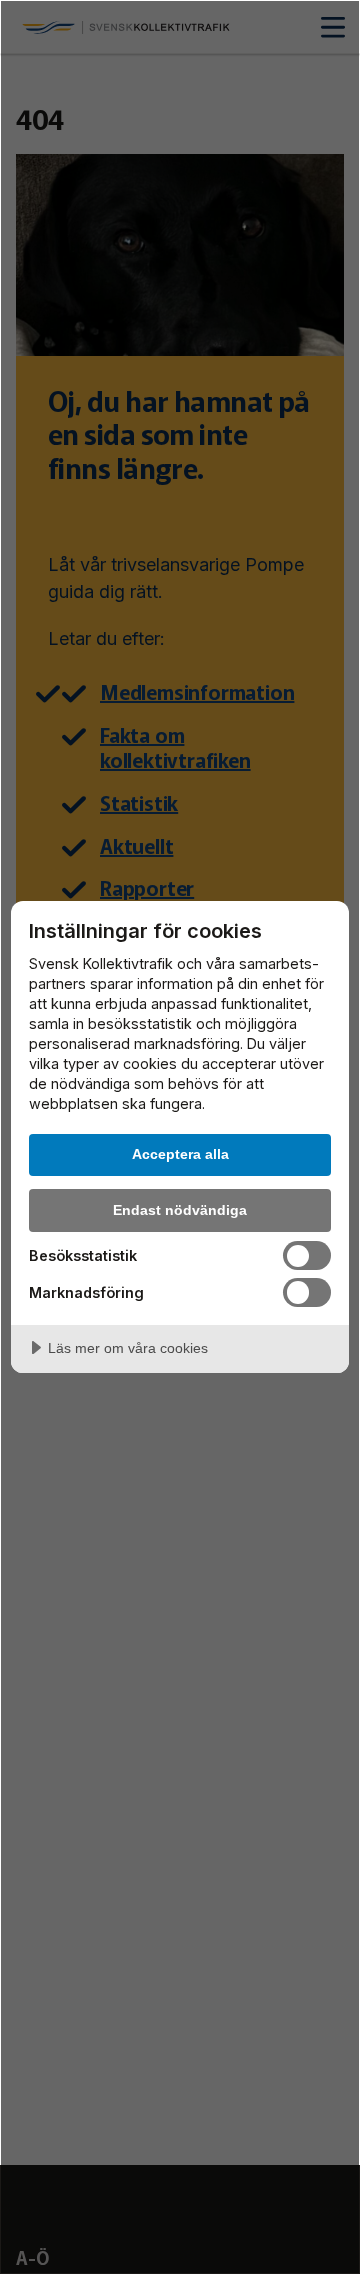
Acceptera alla (180, 1154)
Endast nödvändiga (180, 1210)
